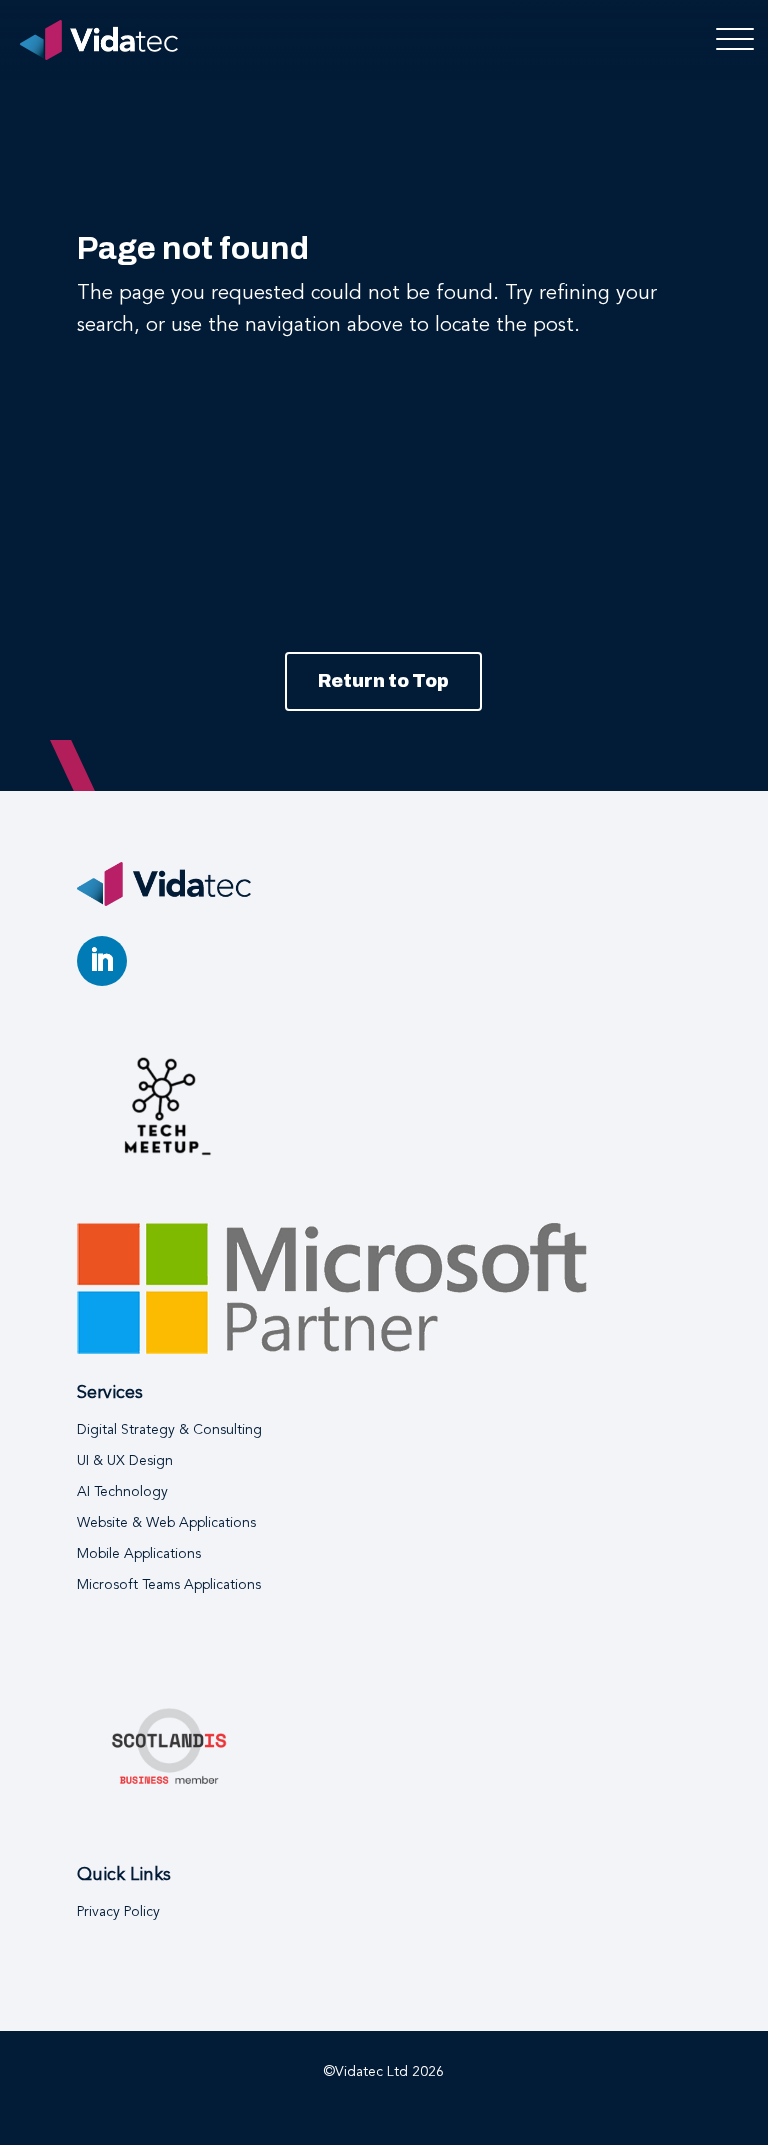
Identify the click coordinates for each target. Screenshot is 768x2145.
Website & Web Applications (166, 1523)
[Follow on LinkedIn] (102, 961)
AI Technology (122, 1492)
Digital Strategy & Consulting (169, 1430)
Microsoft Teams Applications (169, 1585)
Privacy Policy (118, 1912)
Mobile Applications (139, 1554)
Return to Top (383, 681)
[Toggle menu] (729, 40)
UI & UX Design (125, 1461)
